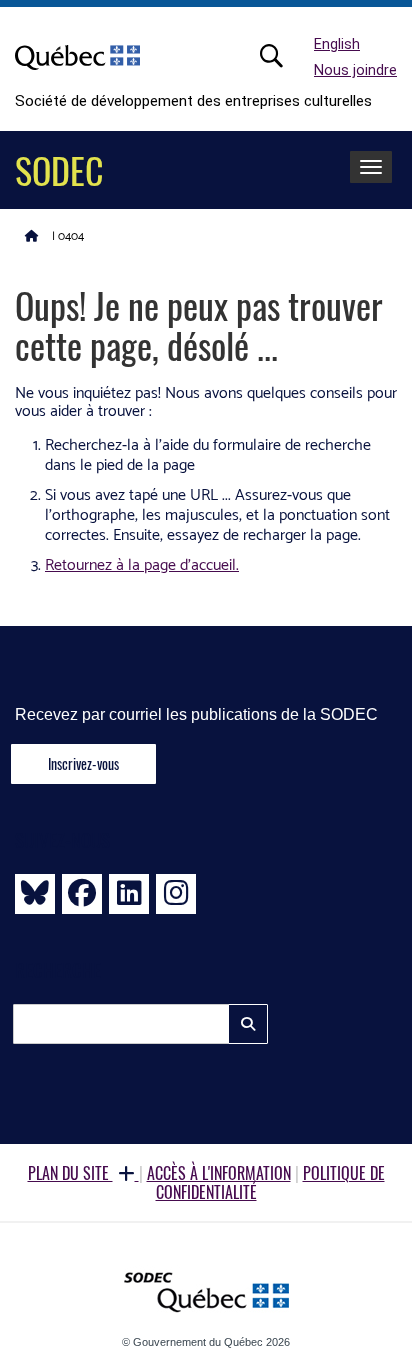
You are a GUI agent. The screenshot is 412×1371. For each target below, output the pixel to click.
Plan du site (70, 1173)
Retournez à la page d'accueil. (142, 565)
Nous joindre (355, 70)
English (337, 44)
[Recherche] (282, 56)
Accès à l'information (219, 1173)
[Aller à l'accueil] (32, 235)
